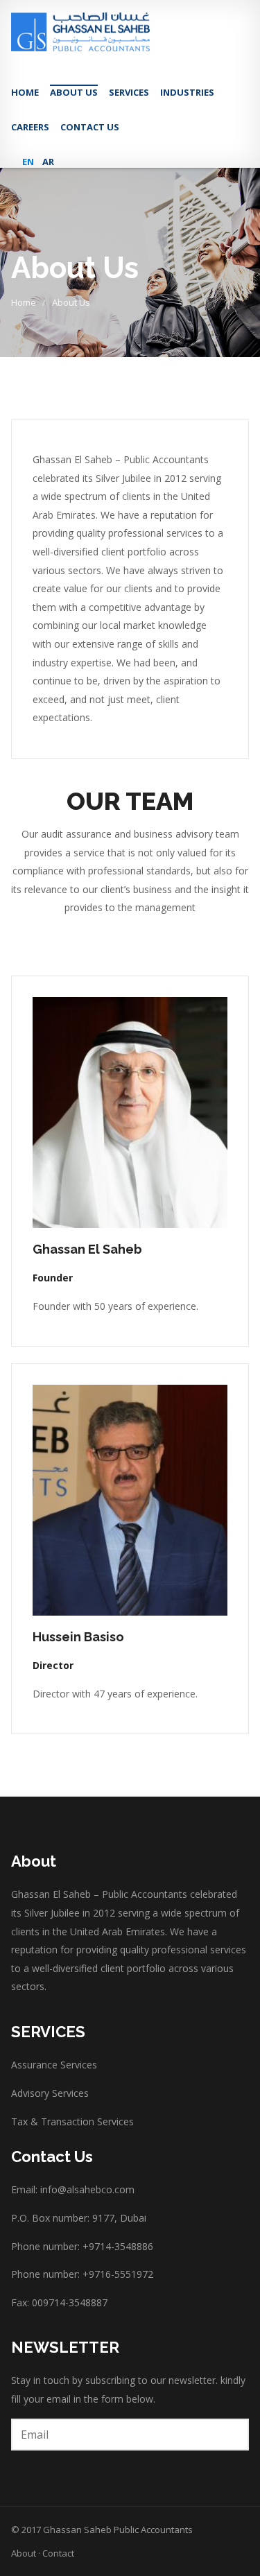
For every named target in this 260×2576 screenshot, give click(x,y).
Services (129, 92)
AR (48, 162)
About (24, 2553)
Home (25, 92)
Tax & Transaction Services (72, 2121)
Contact (58, 2553)
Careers (30, 127)
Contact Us (90, 127)
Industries (187, 92)
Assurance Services (54, 2065)
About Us (74, 92)
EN (28, 162)
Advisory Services (50, 2093)
